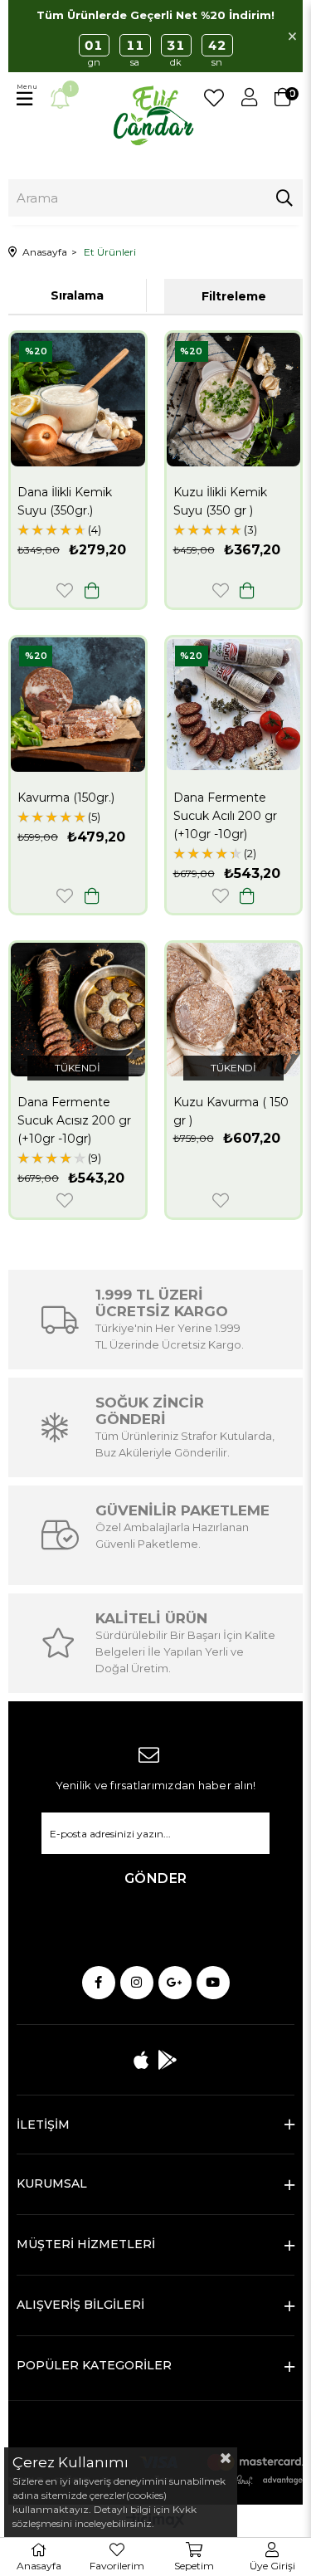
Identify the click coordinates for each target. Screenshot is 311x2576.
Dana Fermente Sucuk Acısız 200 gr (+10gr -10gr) (74, 1120)
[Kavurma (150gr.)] (78, 705)
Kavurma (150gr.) (66, 798)
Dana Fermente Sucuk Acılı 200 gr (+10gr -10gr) (225, 816)
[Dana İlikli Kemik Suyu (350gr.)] (78, 400)
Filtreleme (234, 296)
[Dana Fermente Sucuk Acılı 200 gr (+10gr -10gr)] (234, 705)
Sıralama (77, 295)
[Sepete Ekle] (92, 590)
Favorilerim (214, 98)
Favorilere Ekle (65, 590)
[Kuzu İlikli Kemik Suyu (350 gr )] (234, 400)
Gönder (156, 1878)
